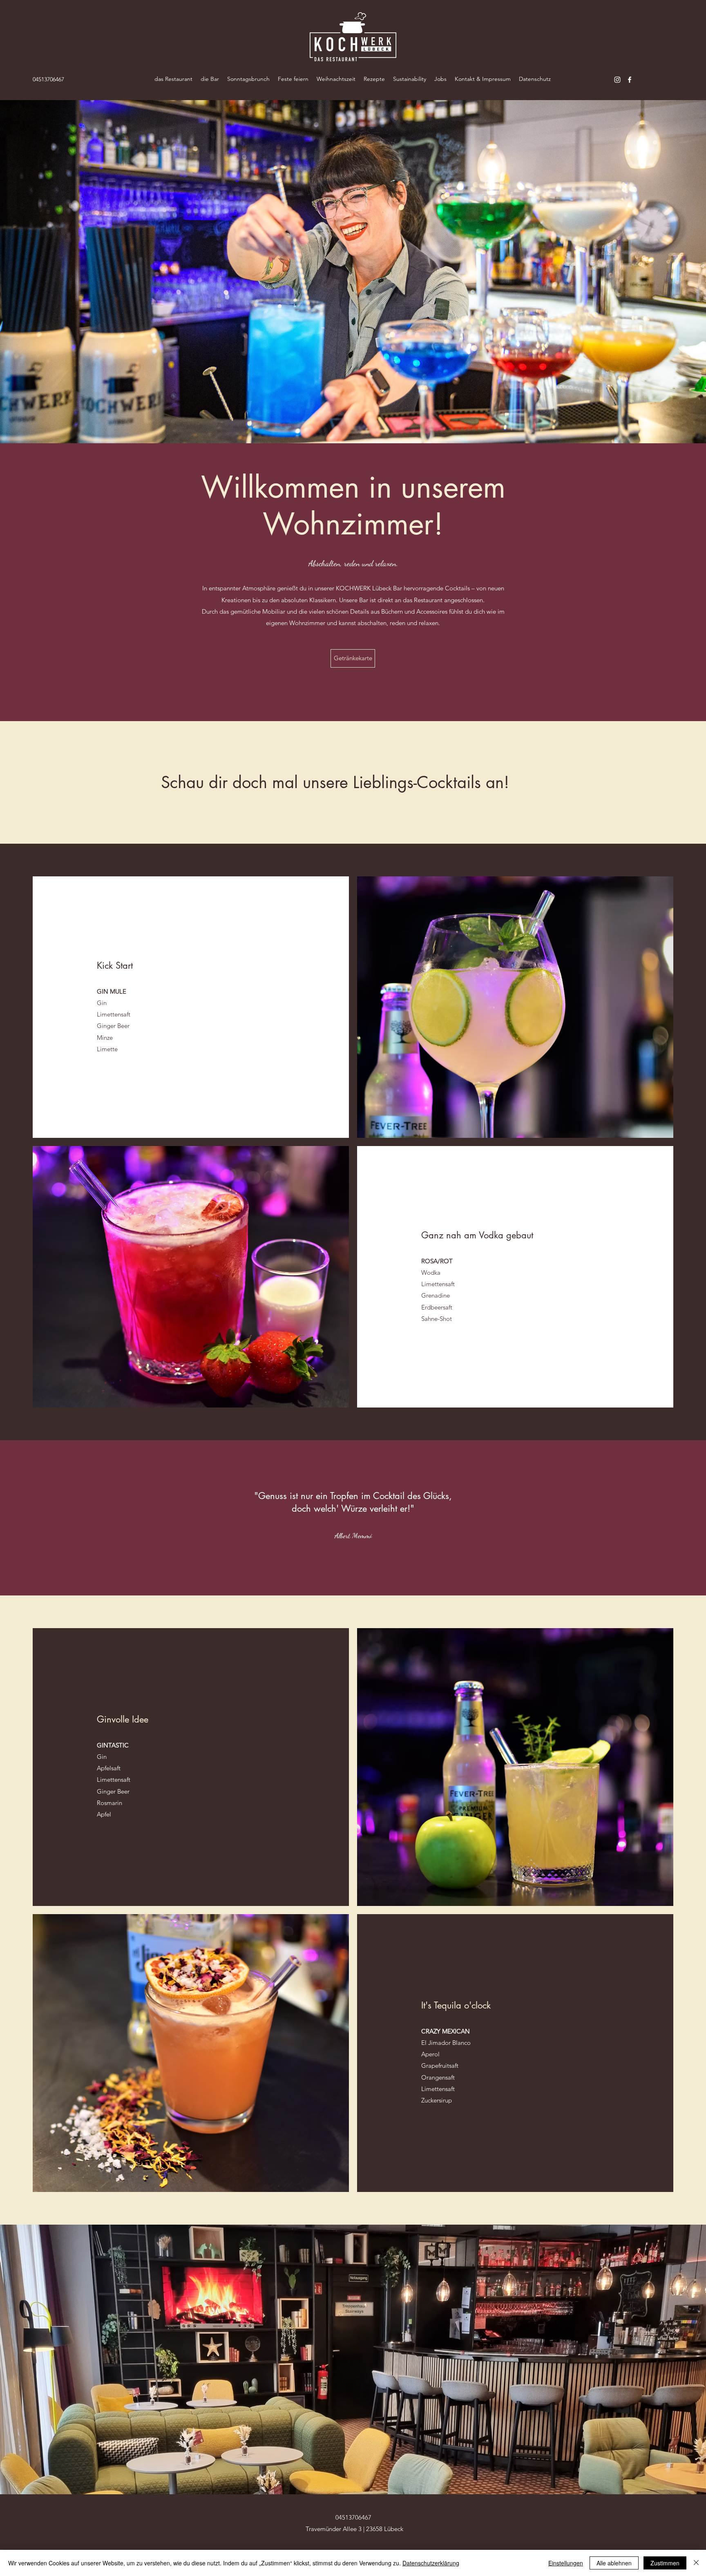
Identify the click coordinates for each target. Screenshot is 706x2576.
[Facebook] (630, 80)
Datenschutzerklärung (431, 2563)
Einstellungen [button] (566, 2563)
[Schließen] (696, 2563)
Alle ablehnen (614, 2563)
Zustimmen (665, 2563)
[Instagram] (617, 80)
